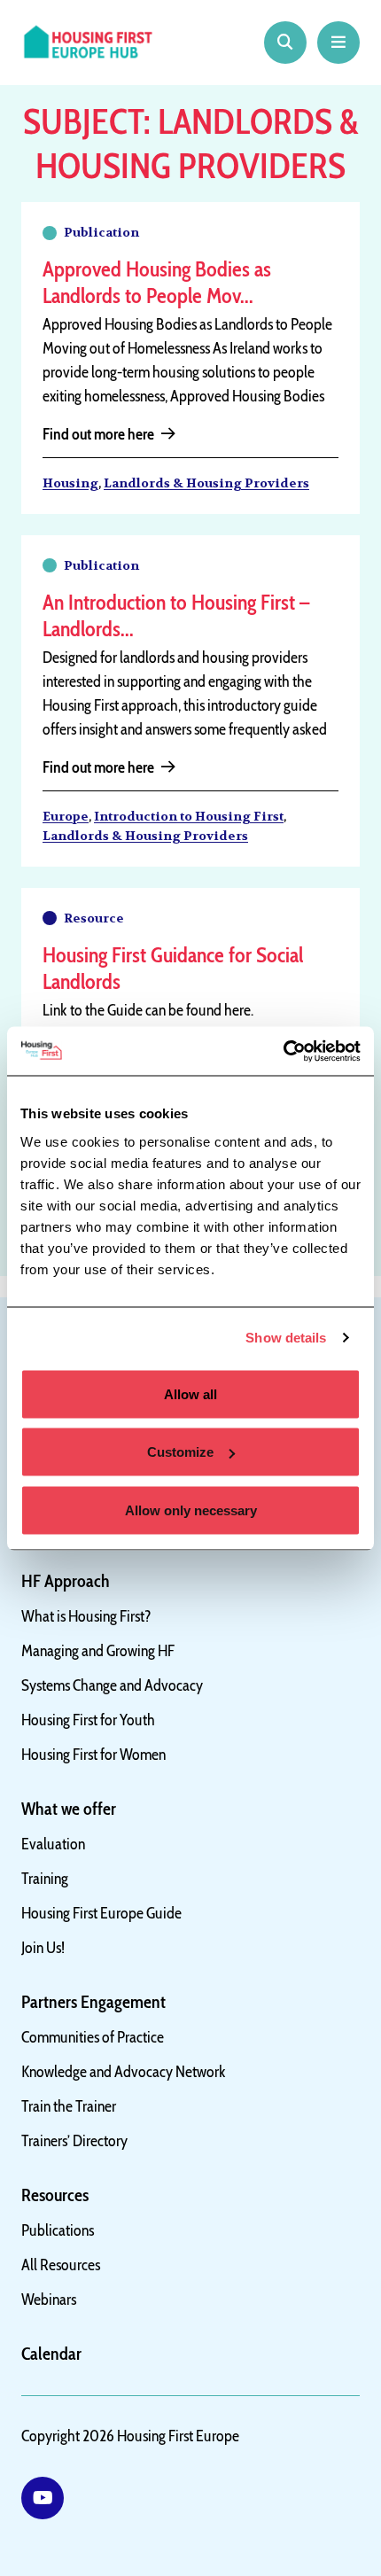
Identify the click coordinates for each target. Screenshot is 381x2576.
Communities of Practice (93, 2037)
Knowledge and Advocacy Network (124, 2072)
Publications (58, 2230)
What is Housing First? (86, 1616)
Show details (286, 1338)
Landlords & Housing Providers (206, 483)
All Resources (61, 2265)
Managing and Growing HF (98, 1651)
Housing (70, 483)
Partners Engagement (93, 2002)
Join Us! (43, 1948)
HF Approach (66, 1581)
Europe (66, 816)
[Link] (43, 2498)
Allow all (190, 1393)
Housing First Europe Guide (101, 1913)
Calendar (51, 2354)
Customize (180, 1452)
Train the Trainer (69, 2106)
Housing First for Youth (88, 1720)
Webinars (49, 2300)
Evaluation (53, 1844)
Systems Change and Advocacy (112, 1685)
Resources (55, 2195)
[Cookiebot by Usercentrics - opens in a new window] (283, 1051)
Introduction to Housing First (189, 816)
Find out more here (98, 434)
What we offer (69, 1809)
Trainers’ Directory (74, 2141)
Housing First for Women (93, 1755)
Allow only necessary (191, 1510)
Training (45, 1879)
